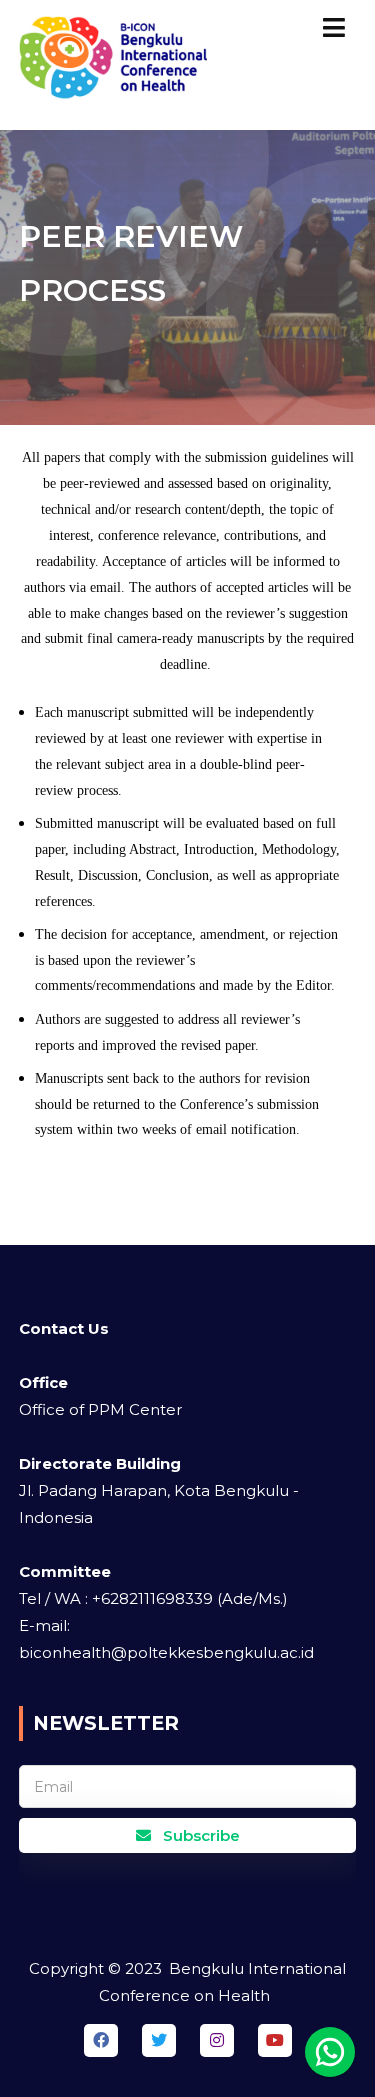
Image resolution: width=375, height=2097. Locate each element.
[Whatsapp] (330, 2052)
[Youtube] (275, 2040)
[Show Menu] (334, 27)
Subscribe (199, 1835)
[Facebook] (101, 2040)
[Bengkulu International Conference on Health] (115, 65)
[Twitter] (159, 2040)
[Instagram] (217, 2040)
